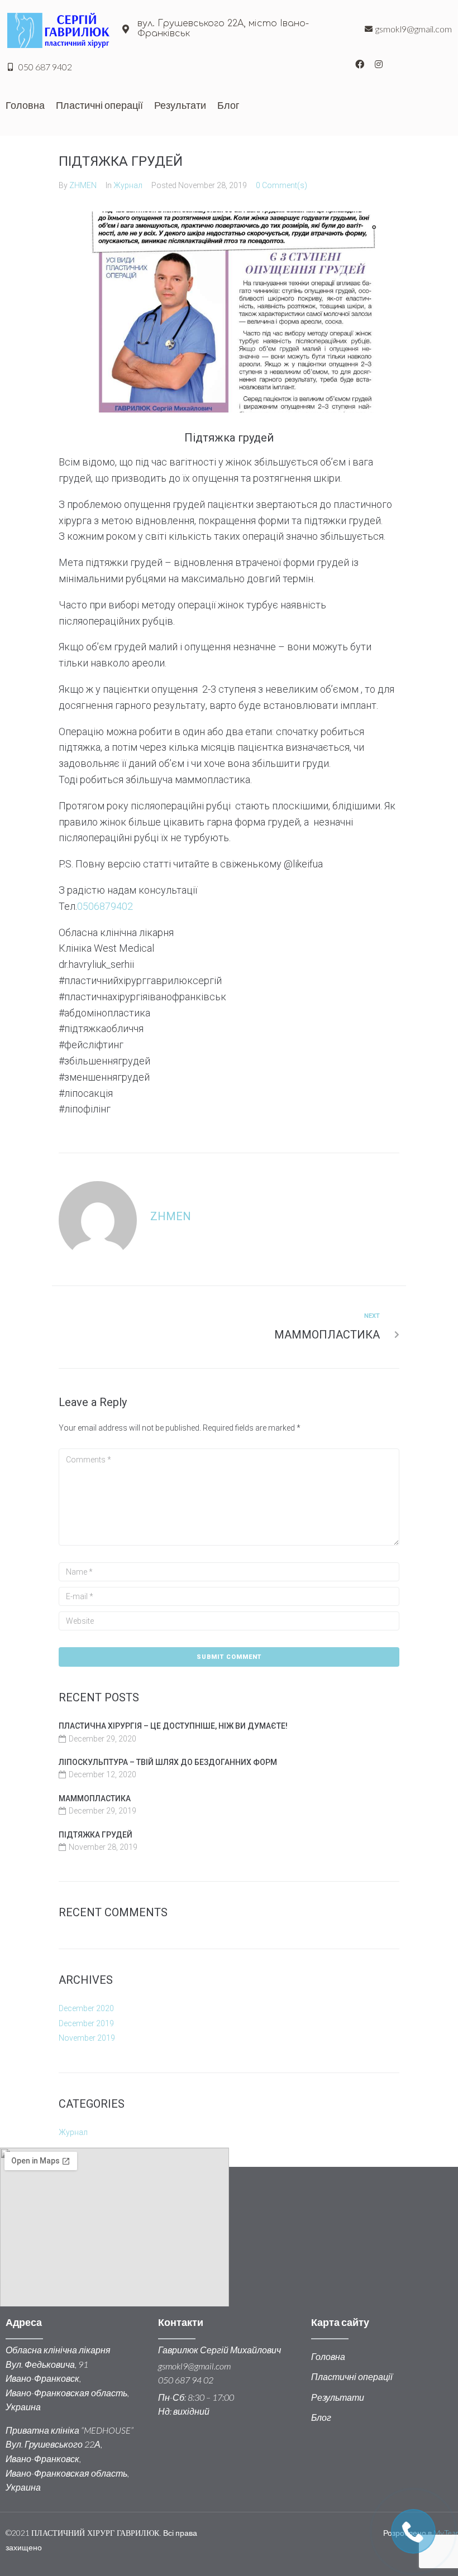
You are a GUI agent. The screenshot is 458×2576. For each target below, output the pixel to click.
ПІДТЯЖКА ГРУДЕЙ (96, 1835)
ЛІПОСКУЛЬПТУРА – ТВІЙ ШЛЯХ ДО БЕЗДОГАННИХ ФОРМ (168, 1762)
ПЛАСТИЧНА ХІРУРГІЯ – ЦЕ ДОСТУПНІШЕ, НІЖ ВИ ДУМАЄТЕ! (173, 1726)
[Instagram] (379, 64)
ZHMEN (83, 185)
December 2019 (86, 2023)
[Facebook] (360, 64)
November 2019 (87, 2038)
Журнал (128, 185)
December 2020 (86, 2008)
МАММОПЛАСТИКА (95, 1798)
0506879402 (105, 906)
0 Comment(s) (282, 185)
